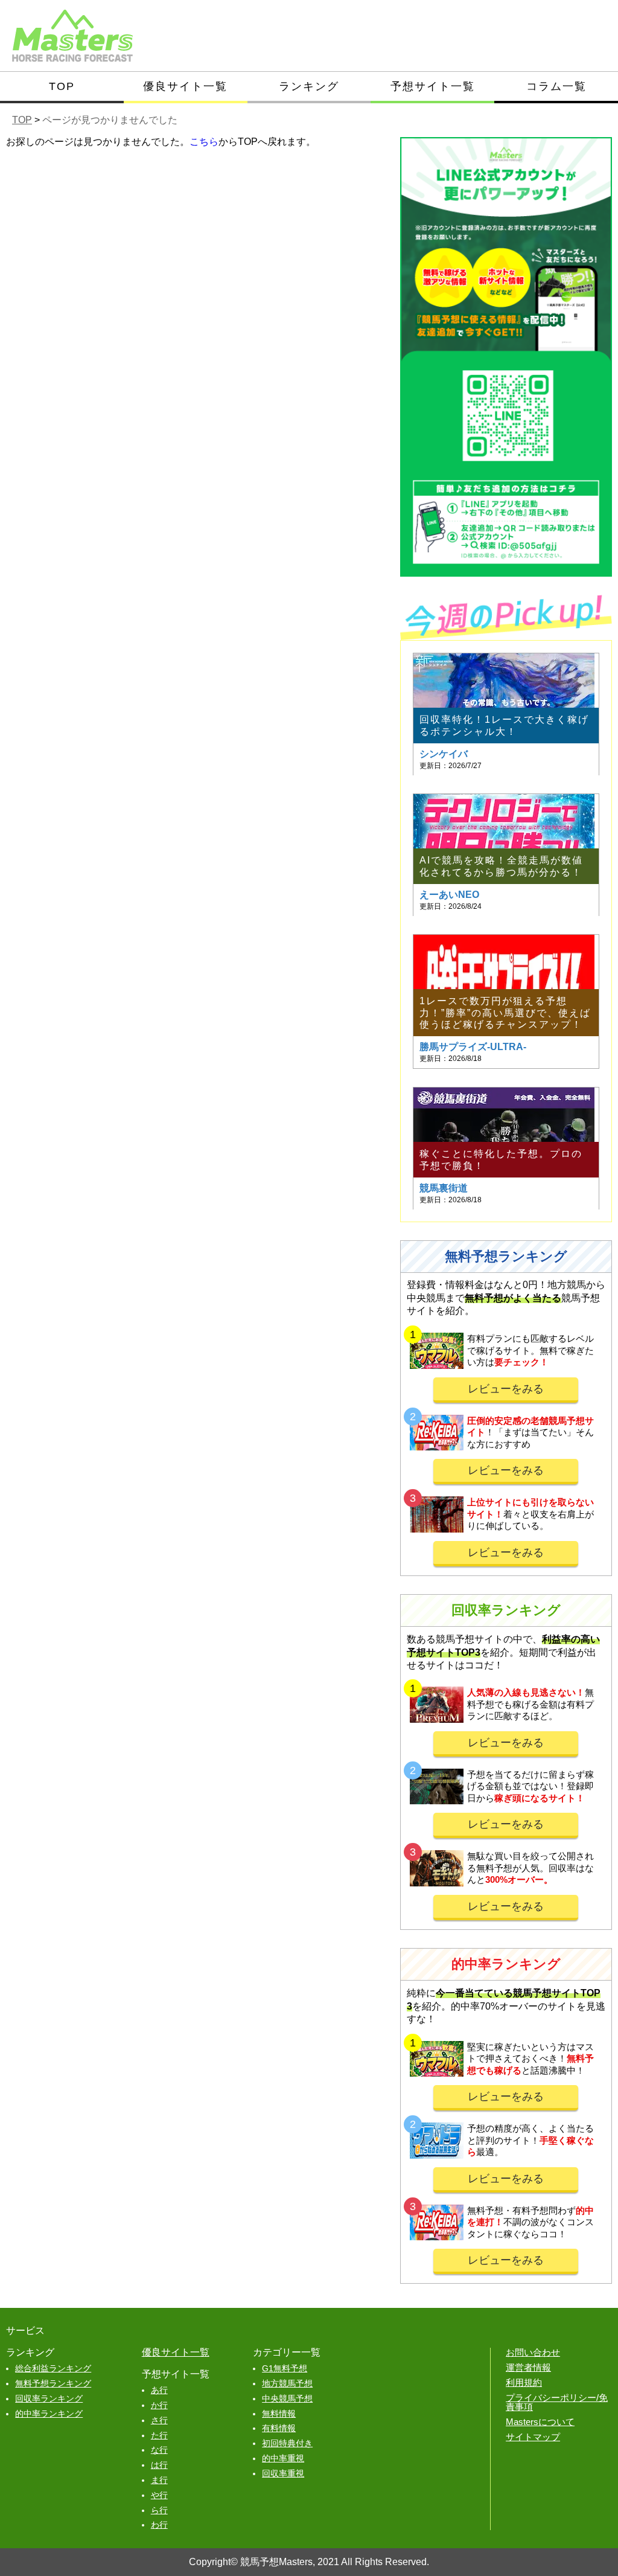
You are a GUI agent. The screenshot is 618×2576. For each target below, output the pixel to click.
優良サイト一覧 (185, 86)
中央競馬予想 (287, 2398)
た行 (159, 2435)
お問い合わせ (533, 2352)
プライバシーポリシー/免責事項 (557, 2402)
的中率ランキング (49, 2414)
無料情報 (279, 2414)
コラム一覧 (556, 86)
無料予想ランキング (53, 2383)
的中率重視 (283, 2458)
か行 (159, 2405)
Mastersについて (540, 2422)
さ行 (159, 2420)
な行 (159, 2450)
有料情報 (279, 2428)
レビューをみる (506, 1389)
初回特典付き (287, 2443)
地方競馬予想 (287, 2383)
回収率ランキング (49, 2398)
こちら (204, 142)
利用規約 (524, 2382)
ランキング (309, 86)
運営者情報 (528, 2367)
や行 (159, 2495)
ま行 (159, 2480)
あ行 (159, 2390)
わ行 (159, 2525)
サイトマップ (533, 2437)
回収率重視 (283, 2473)
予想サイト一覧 (433, 86)
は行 (159, 2465)
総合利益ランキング (53, 2368)
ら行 (159, 2510)
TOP (62, 86)
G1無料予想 (285, 2368)
